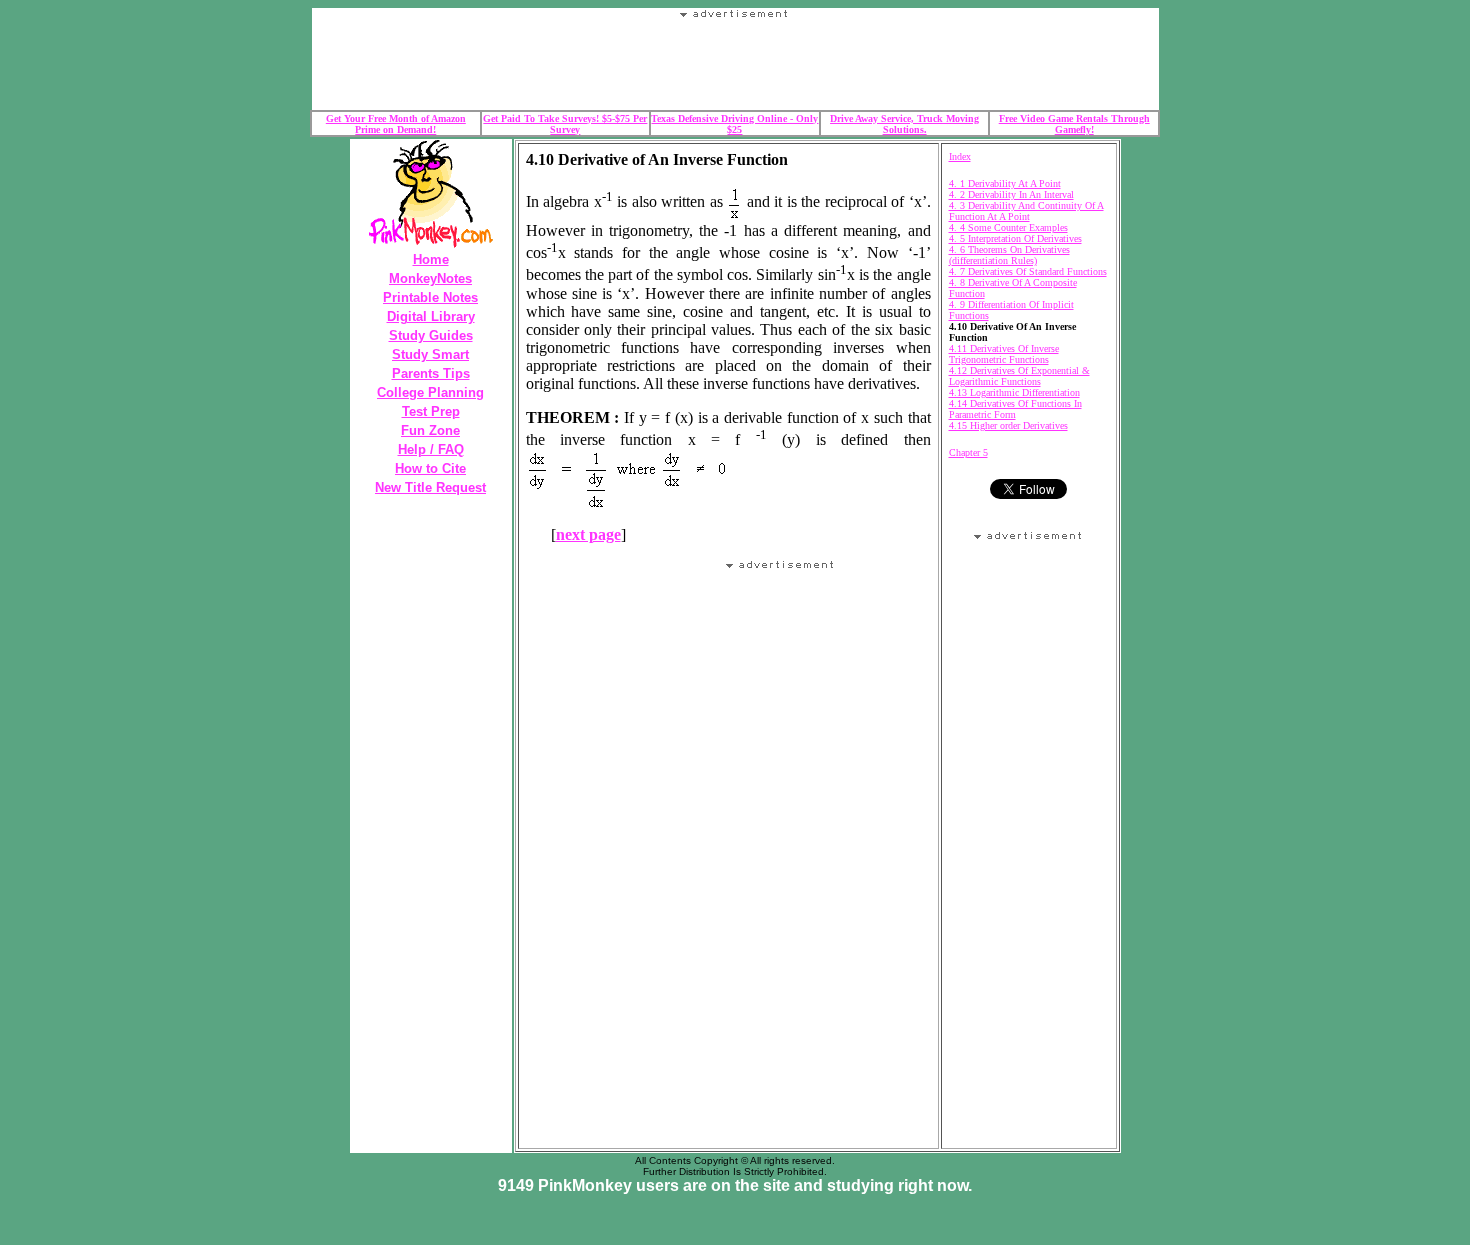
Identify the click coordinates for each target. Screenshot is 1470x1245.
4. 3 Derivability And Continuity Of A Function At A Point (1026, 211)
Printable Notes (430, 297)
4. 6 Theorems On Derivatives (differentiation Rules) (1009, 255)
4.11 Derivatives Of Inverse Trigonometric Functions (1004, 354)
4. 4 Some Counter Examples (1008, 227)
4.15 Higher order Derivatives (1008, 425)
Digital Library (431, 316)
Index (960, 156)
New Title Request (430, 487)
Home (431, 259)
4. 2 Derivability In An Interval (1011, 194)
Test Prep (431, 411)
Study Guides (431, 335)
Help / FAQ (431, 449)
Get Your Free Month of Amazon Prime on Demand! (396, 124)
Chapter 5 (968, 452)
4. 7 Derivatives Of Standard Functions (1028, 271)
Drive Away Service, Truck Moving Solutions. (904, 124)
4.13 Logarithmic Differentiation (1014, 392)
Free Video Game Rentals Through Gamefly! (1074, 124)
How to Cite (430, 468)
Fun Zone (430, 430)
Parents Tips (431, 373)
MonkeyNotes (430, 278)
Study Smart (430, 354)
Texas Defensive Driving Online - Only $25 (734, 124)
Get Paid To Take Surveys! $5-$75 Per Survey (565, 124)
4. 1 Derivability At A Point (1005, 183)
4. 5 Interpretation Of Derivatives (1015, 238)
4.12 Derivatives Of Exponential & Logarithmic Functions (1019, 376)
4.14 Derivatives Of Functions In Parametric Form (1015, 409)
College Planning (430, 392)
